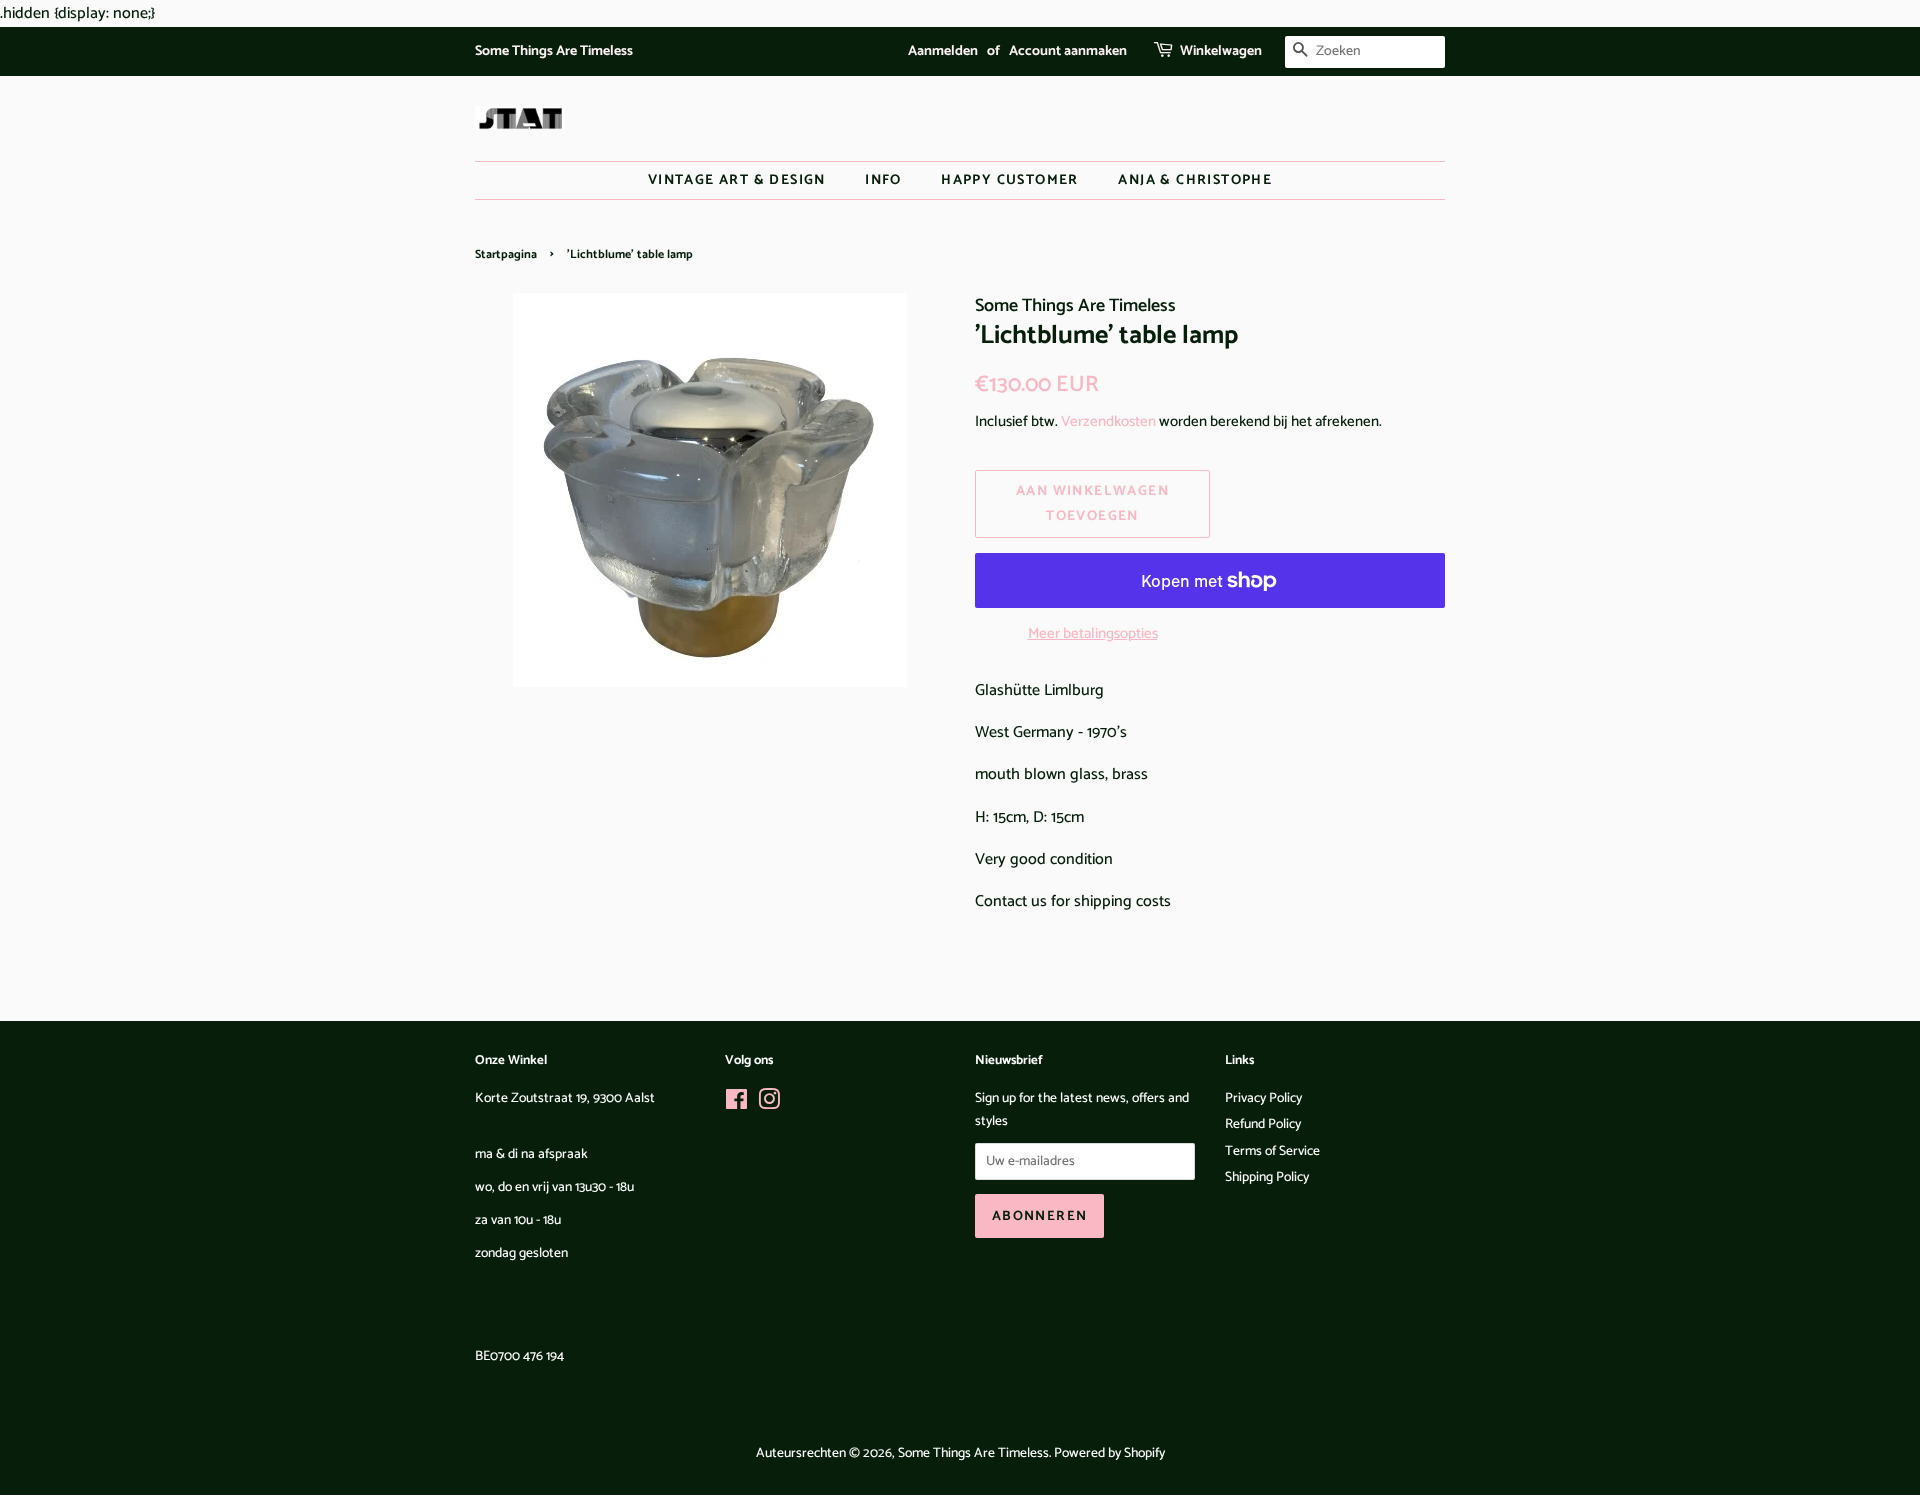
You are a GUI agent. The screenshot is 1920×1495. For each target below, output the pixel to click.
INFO (883, 180)
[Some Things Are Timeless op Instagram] (769, 1104)
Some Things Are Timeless (973, 1453)
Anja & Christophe (1195, 180)
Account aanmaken (1068, 51)
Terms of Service (1272, 1151)
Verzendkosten (1108, 421)
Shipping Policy (1267, 1177)
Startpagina (506, 254)
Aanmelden (943, 51)
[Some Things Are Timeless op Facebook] (736, 1104)
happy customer (1010, 180)
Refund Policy (1263, 1124)
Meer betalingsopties (1093, 633)
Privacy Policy (1263, 1098)
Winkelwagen (1221, 51)
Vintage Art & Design (737, 180)
